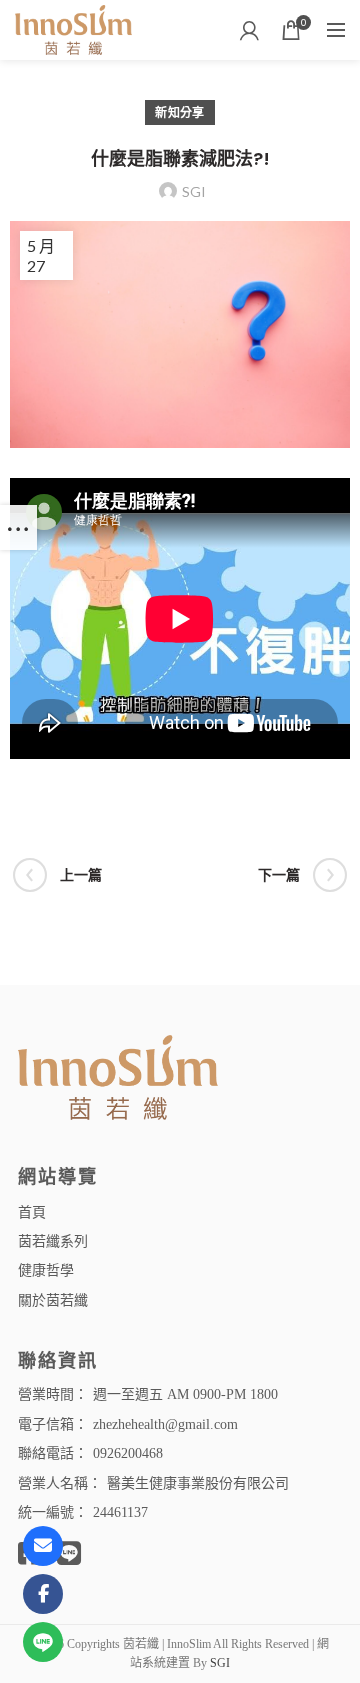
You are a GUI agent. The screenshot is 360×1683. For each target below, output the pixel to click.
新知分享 (179, 112)
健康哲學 (46, 1269)
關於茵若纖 (53, 1299)
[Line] (43, 1642)
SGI (220, 1663)
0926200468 (128, 1453)
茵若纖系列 (53, 1240)
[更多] (18, 527)
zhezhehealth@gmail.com (165, 1424)
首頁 (32, 1211)
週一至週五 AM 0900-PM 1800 (185, 1394)
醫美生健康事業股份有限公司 (198, 1483)
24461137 (120, 1512)
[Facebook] (43, 1594)
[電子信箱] (43, 1546)
